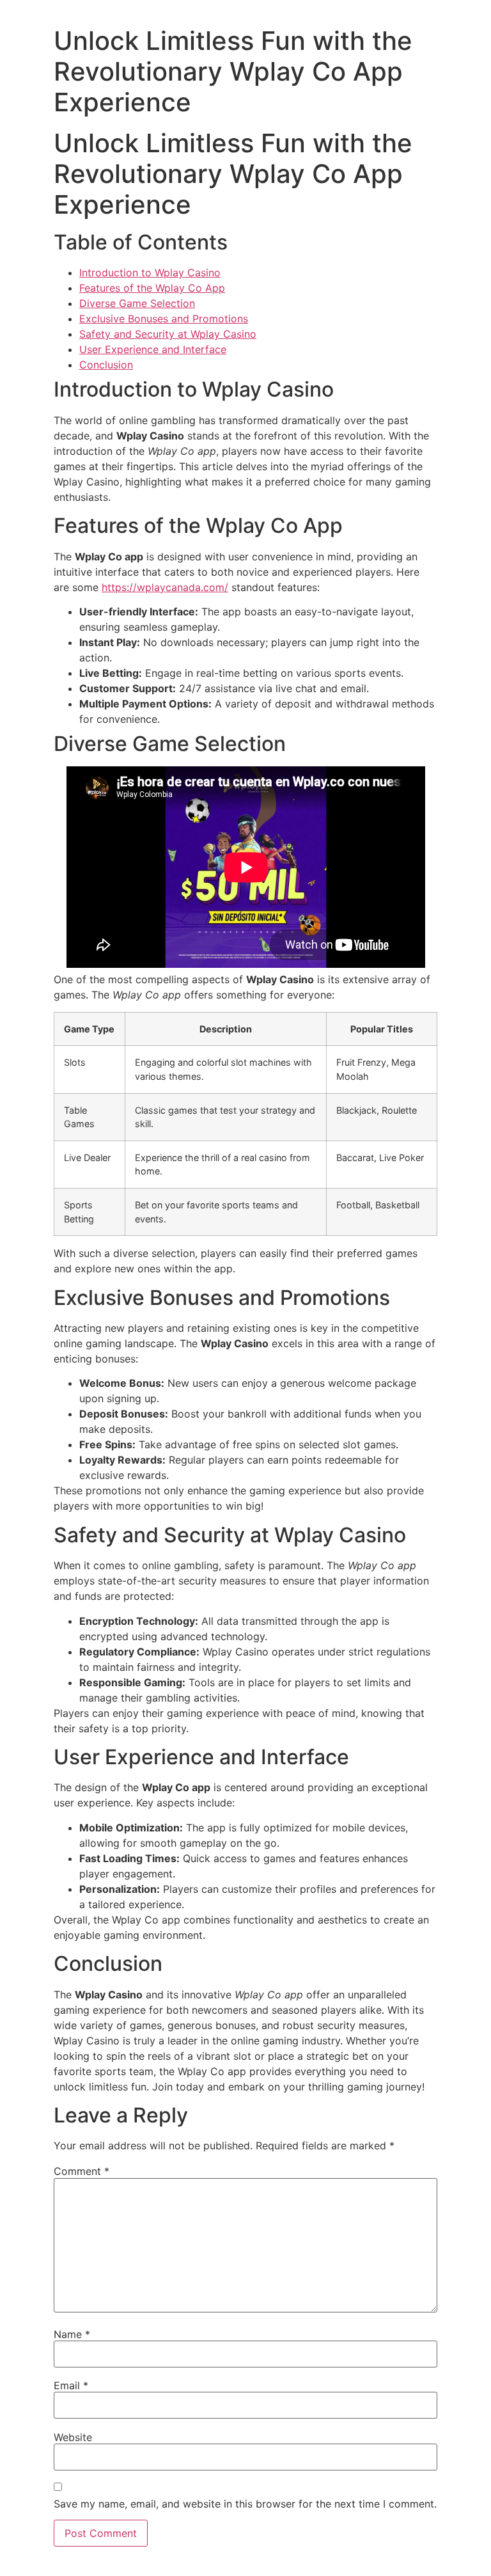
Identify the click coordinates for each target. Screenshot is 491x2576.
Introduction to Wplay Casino (150, 273)
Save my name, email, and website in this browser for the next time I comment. (245, 2504)
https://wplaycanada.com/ (165, 587)
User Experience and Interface (153, 349)
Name (72, 2334)
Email (71, 2385)
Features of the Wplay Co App (152, 288)
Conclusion (106, 365)
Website (73, 2437)
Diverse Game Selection (137, 303)
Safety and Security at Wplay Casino (168, 334)
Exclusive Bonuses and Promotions (164, 319)
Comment (82, 2171)
